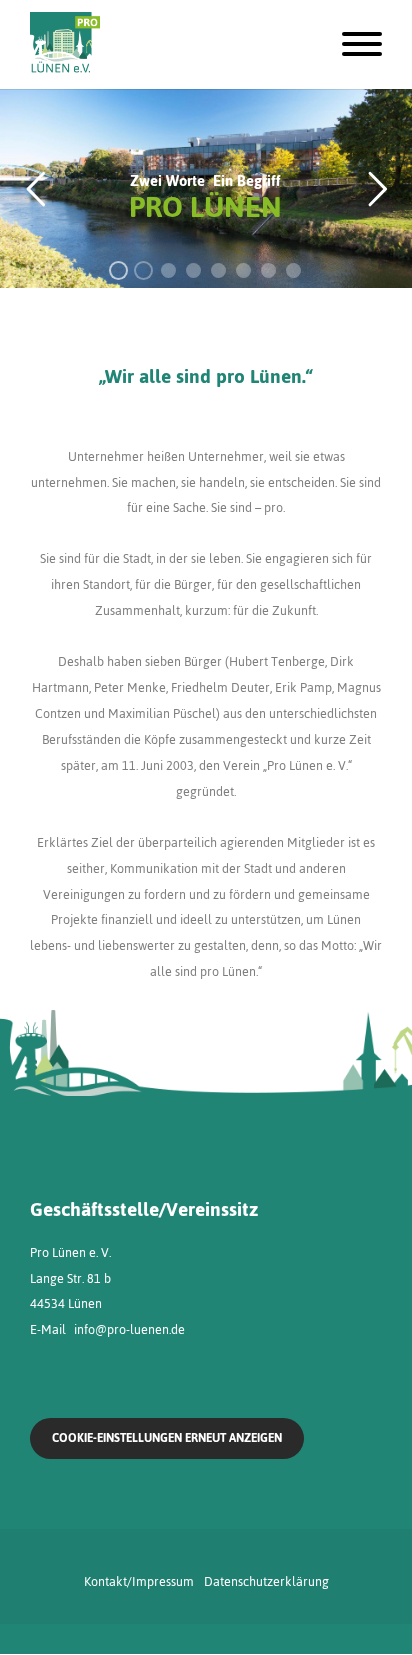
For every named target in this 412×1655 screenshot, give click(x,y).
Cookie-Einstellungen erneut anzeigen (167, 1438)
